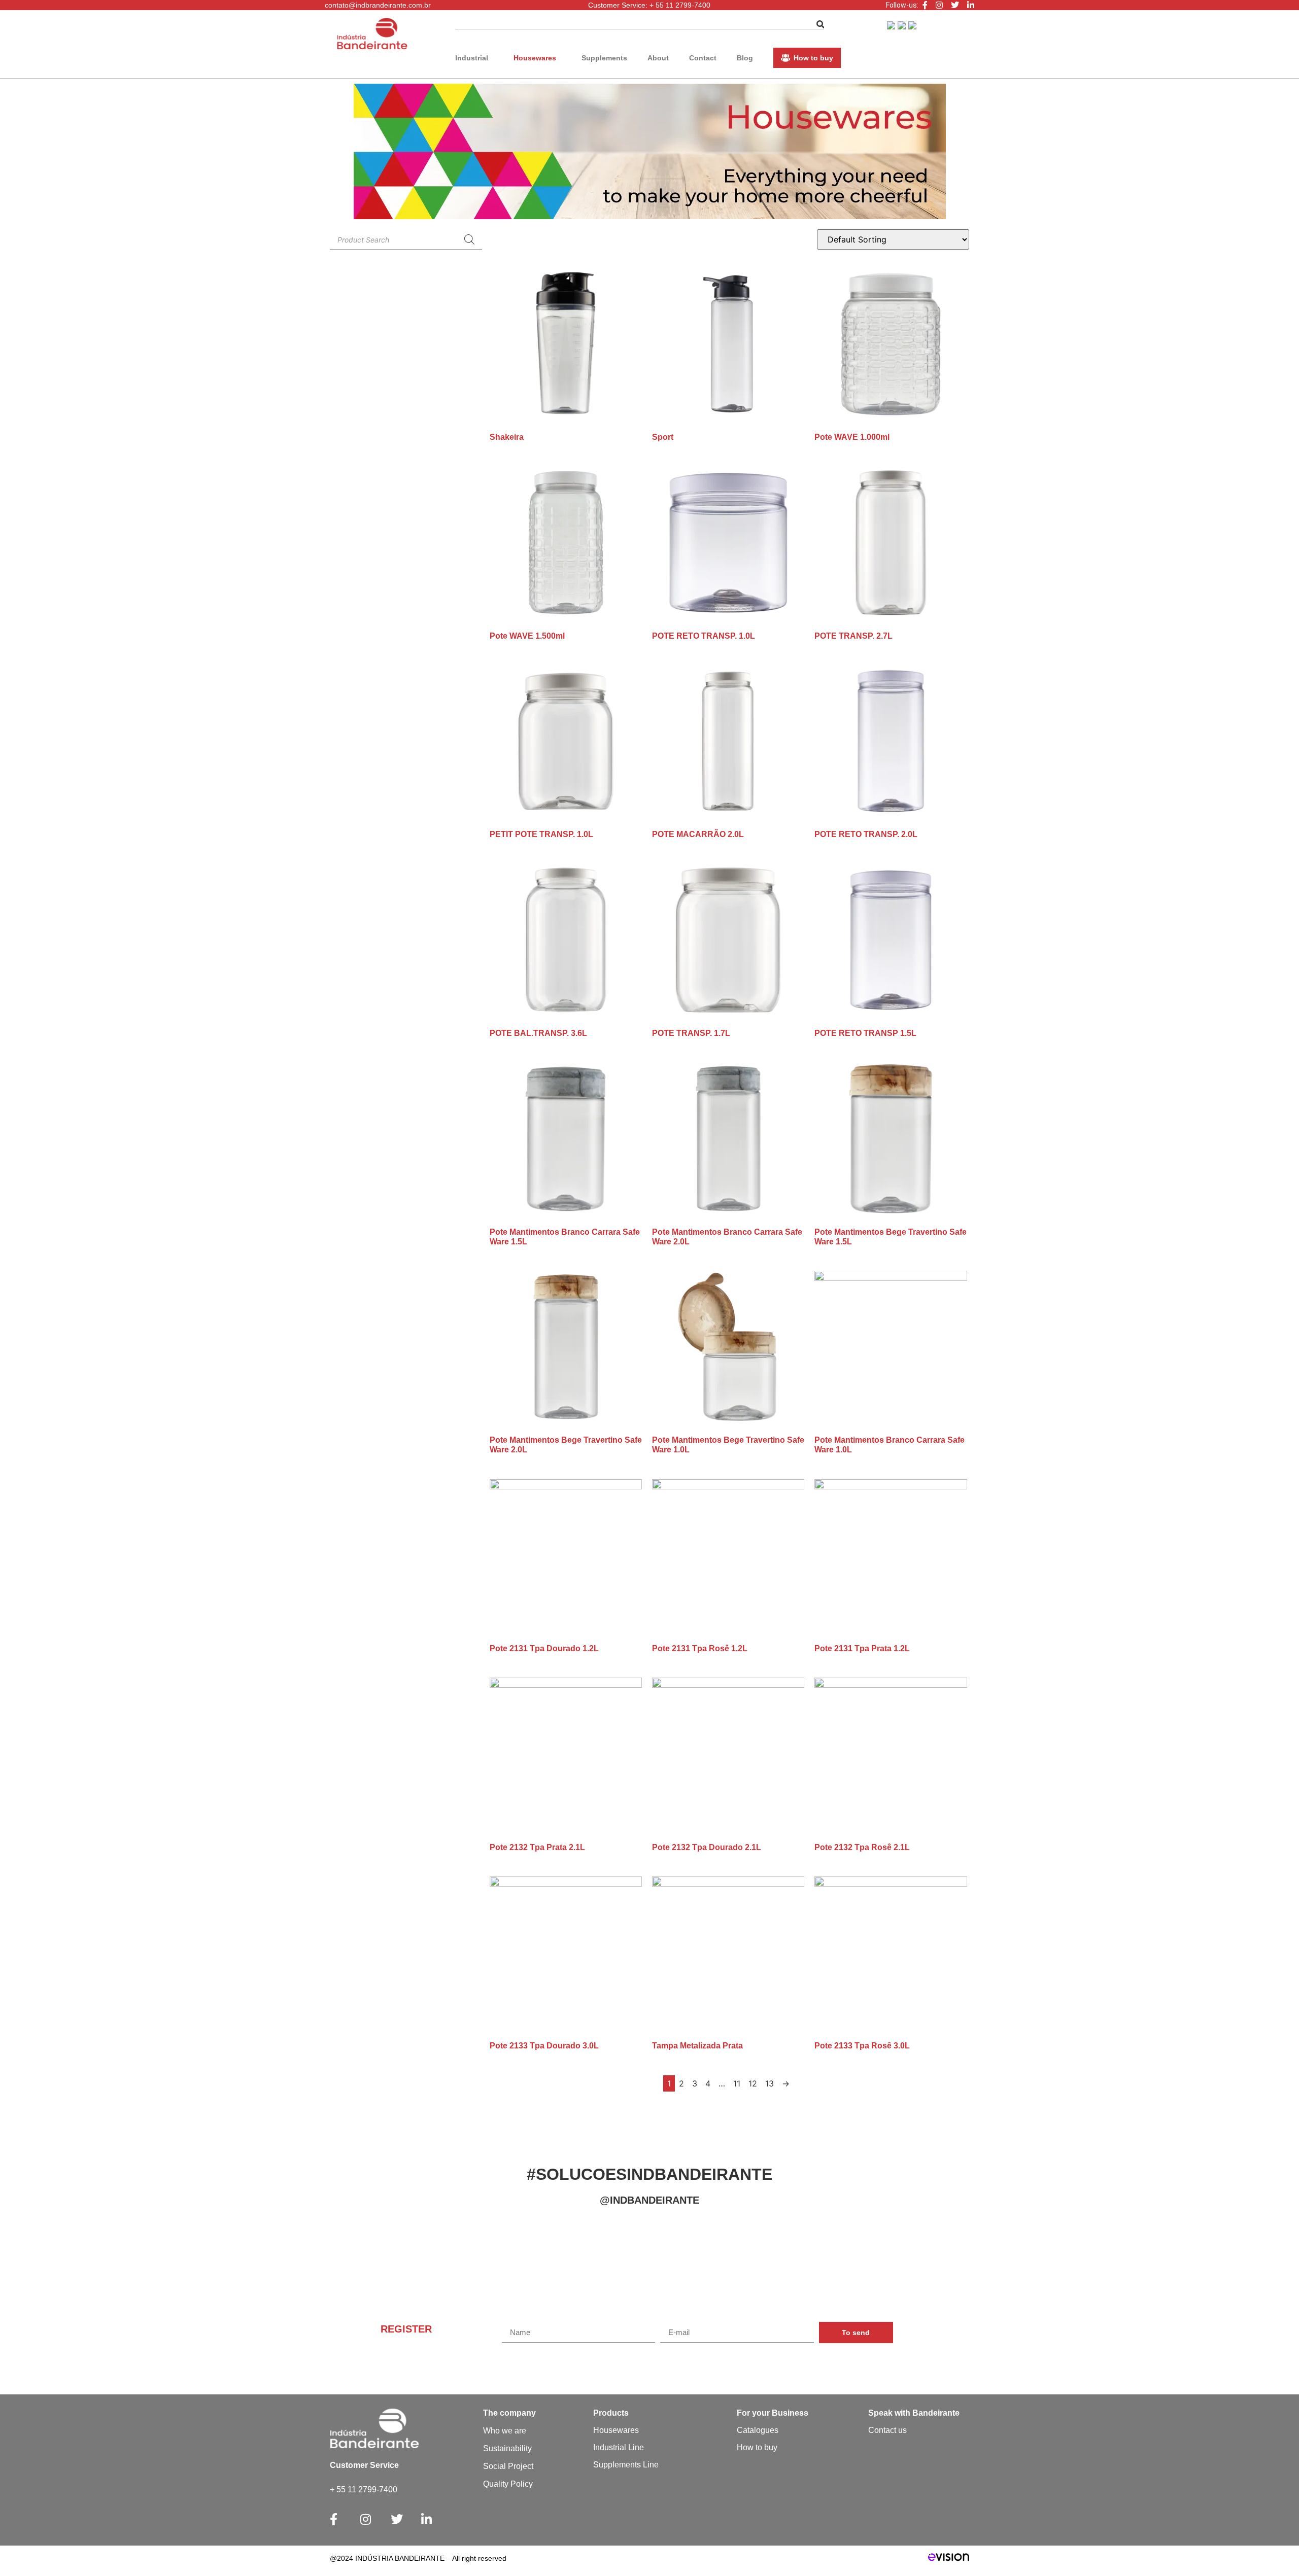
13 (770, 2083)
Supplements (604, 58)
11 (737, 2083)
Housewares (535, 58)
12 (753, 2083)
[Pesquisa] (469, 239)
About (658, 58)
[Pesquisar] (821, 25)
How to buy (813, 58)
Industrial (472, 58)
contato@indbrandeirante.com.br (378, 5)
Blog (745, 58)
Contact (703, 58)
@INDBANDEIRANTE (649, 2200)
